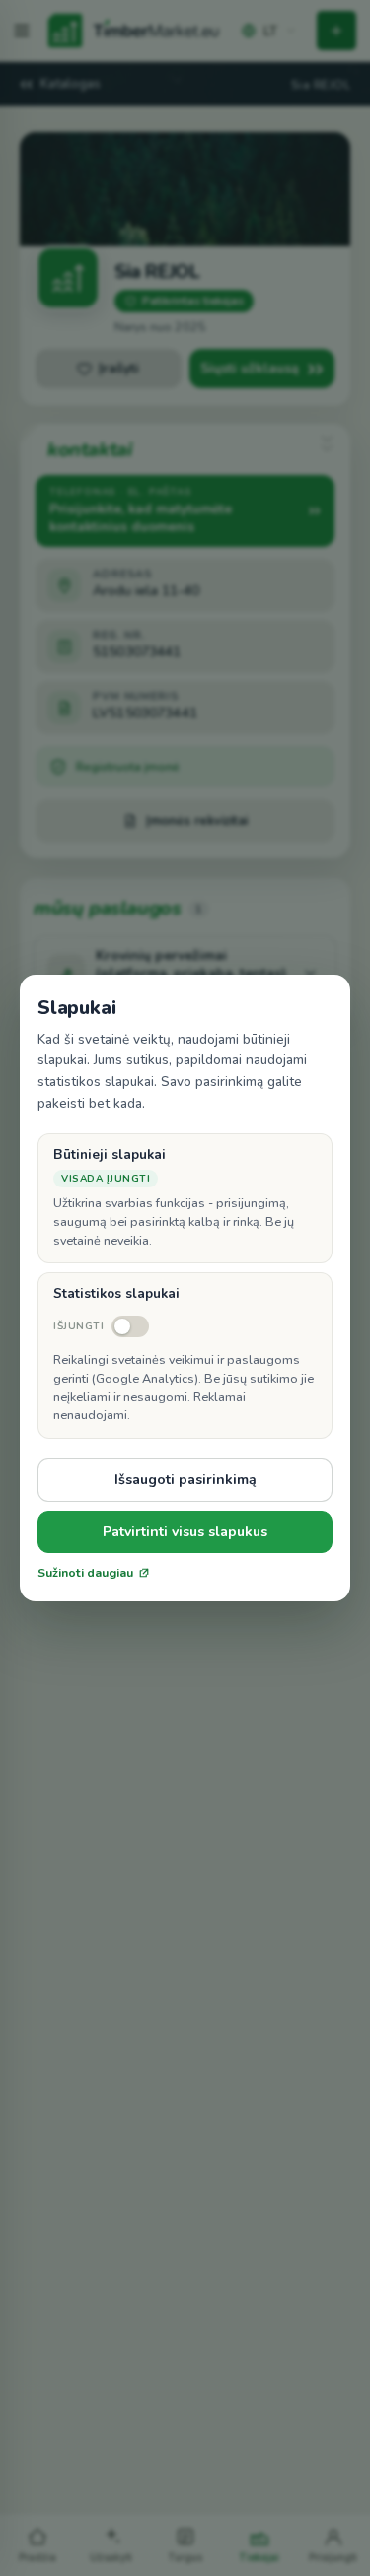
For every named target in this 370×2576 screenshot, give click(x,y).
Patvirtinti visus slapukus (185, 1532)
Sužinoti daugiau (85, 1573)
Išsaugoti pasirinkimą (185, 1480)
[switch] (101, 1326)
